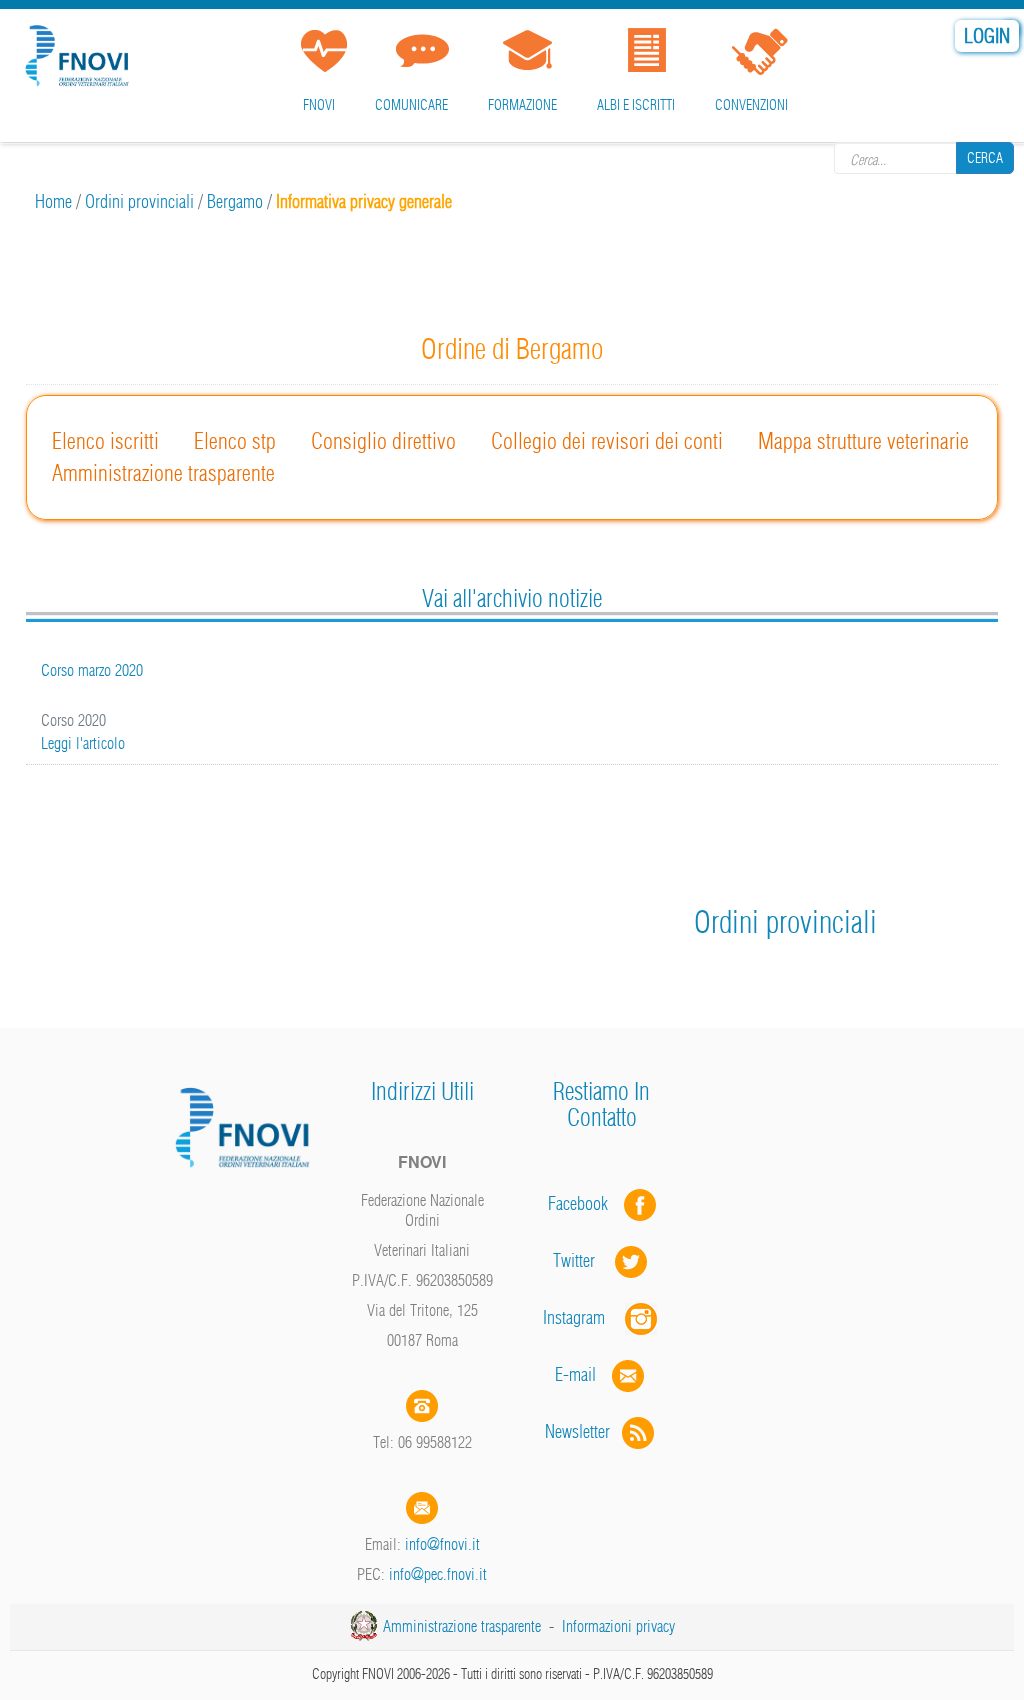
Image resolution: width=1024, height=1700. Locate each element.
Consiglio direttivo (383, 441)
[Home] (80, 52)
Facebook (584, 1203)
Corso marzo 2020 (92, 670)
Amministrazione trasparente (163, 473)
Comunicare (411, 105)
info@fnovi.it (442, 1544)
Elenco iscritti (105, 441)
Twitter (584, 1260)
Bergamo (235, 201)
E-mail (575, 1374)
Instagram (584, 1317)
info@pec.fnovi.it (438, 1574)
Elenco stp (235, 441)
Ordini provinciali (139, 201)
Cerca (985, 158)
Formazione (522, 105)
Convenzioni (751, 105)
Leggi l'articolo (83, 743)
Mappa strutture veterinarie (863, 441)
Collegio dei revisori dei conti (607, 441)
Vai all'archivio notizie (512, 598)
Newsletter (583, 1431)
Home (53, 201)
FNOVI (319, 105)
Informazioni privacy (618, 1626)
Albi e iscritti (636, 105)
